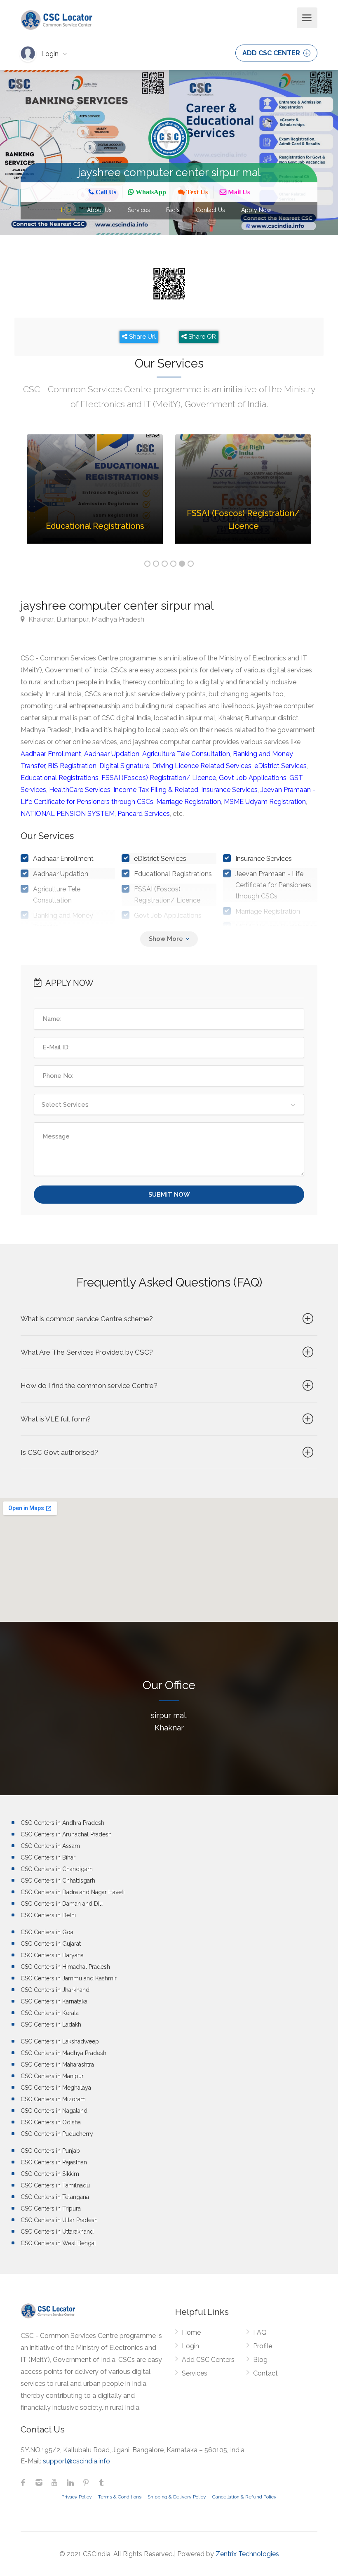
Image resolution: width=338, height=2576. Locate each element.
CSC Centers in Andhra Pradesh (62, 1823)
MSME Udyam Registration (265, 802)
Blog (260, 2360)
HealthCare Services (80, 790)
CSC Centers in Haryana (52, 1955)
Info (66, 210)
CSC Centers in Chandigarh (57, 1869)
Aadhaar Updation (112, 754)
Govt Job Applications (253, 778)
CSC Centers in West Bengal (58, 2243)
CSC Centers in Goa (47, 1932)
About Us (99, 210)
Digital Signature (124, 766)
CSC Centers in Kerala (50, 2013)
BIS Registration (72, 766)
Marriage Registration (189, 802)
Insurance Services (229, 790)
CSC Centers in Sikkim (50, 2174)
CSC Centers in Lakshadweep (60, 2041)
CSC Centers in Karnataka (54, 2001)
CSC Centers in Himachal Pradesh (65, 1967)
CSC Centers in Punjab (50, 2151)
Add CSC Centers (208, 2360)
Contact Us (210, 210)
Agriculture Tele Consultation (186, 754)
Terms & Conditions (120, 2497)
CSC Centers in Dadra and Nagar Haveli (73, 1892)
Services (139, 210)
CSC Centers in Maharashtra (57, 2065)
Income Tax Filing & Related (156, 790)
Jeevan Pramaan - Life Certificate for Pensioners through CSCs (273, 885)
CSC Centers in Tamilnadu (55, 2185)
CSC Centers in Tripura (51, 2208)
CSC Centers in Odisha (51, 2122)
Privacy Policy (77, 2497)
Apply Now (256, 210)
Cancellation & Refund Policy (244, 2497)
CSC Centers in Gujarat (51, 1944)
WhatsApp (150, 192)
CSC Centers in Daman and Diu (62, 1904)
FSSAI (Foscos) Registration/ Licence (159, 778)
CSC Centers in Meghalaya (56, 2088)
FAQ (260, 2332)
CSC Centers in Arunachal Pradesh (66, 1834)
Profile (263, 2346)
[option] (95, 495)
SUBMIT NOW (169, 1195)
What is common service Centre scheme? (87, 1319)
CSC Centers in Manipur (52, 2076)
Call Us (105, 192)
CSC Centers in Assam (50, 1846)
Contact (265, 2373)
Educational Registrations (60, 778)
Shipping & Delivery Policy (177, 2497)
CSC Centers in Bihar (48, 1857)
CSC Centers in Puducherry (57, 2134)
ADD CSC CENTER (272, 53)
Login (51, 54)
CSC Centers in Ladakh (51, 2025)
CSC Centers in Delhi (48, 1915)
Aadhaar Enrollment (51, 754)
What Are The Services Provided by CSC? (87, 1352)
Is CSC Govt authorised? (59, 1452)
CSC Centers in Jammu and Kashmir (69, 1978)
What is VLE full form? (56, 1419)
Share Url (142, 337)
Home (191, 2332)
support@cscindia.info (76, 2461)
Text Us (196, 192)
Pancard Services (144, 814)
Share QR (201, 337)
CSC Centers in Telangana (55, 2197)
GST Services (154, 931)
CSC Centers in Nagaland (54, 2111)
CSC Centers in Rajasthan (54, 2162)
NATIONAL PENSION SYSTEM (68, 814)
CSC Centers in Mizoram (53, 2099)
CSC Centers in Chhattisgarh (58, 1881)
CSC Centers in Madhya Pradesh (63, 2053)
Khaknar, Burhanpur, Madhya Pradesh (86, 619)
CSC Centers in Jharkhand (55, 1990)
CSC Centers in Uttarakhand (57, 2232)
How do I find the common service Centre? (89, 1386)
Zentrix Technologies (247, 2554)
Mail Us (238, 192)
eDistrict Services (280, 766)
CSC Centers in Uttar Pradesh (59, 2220)
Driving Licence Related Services (202, 766)
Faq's (173, 210)
